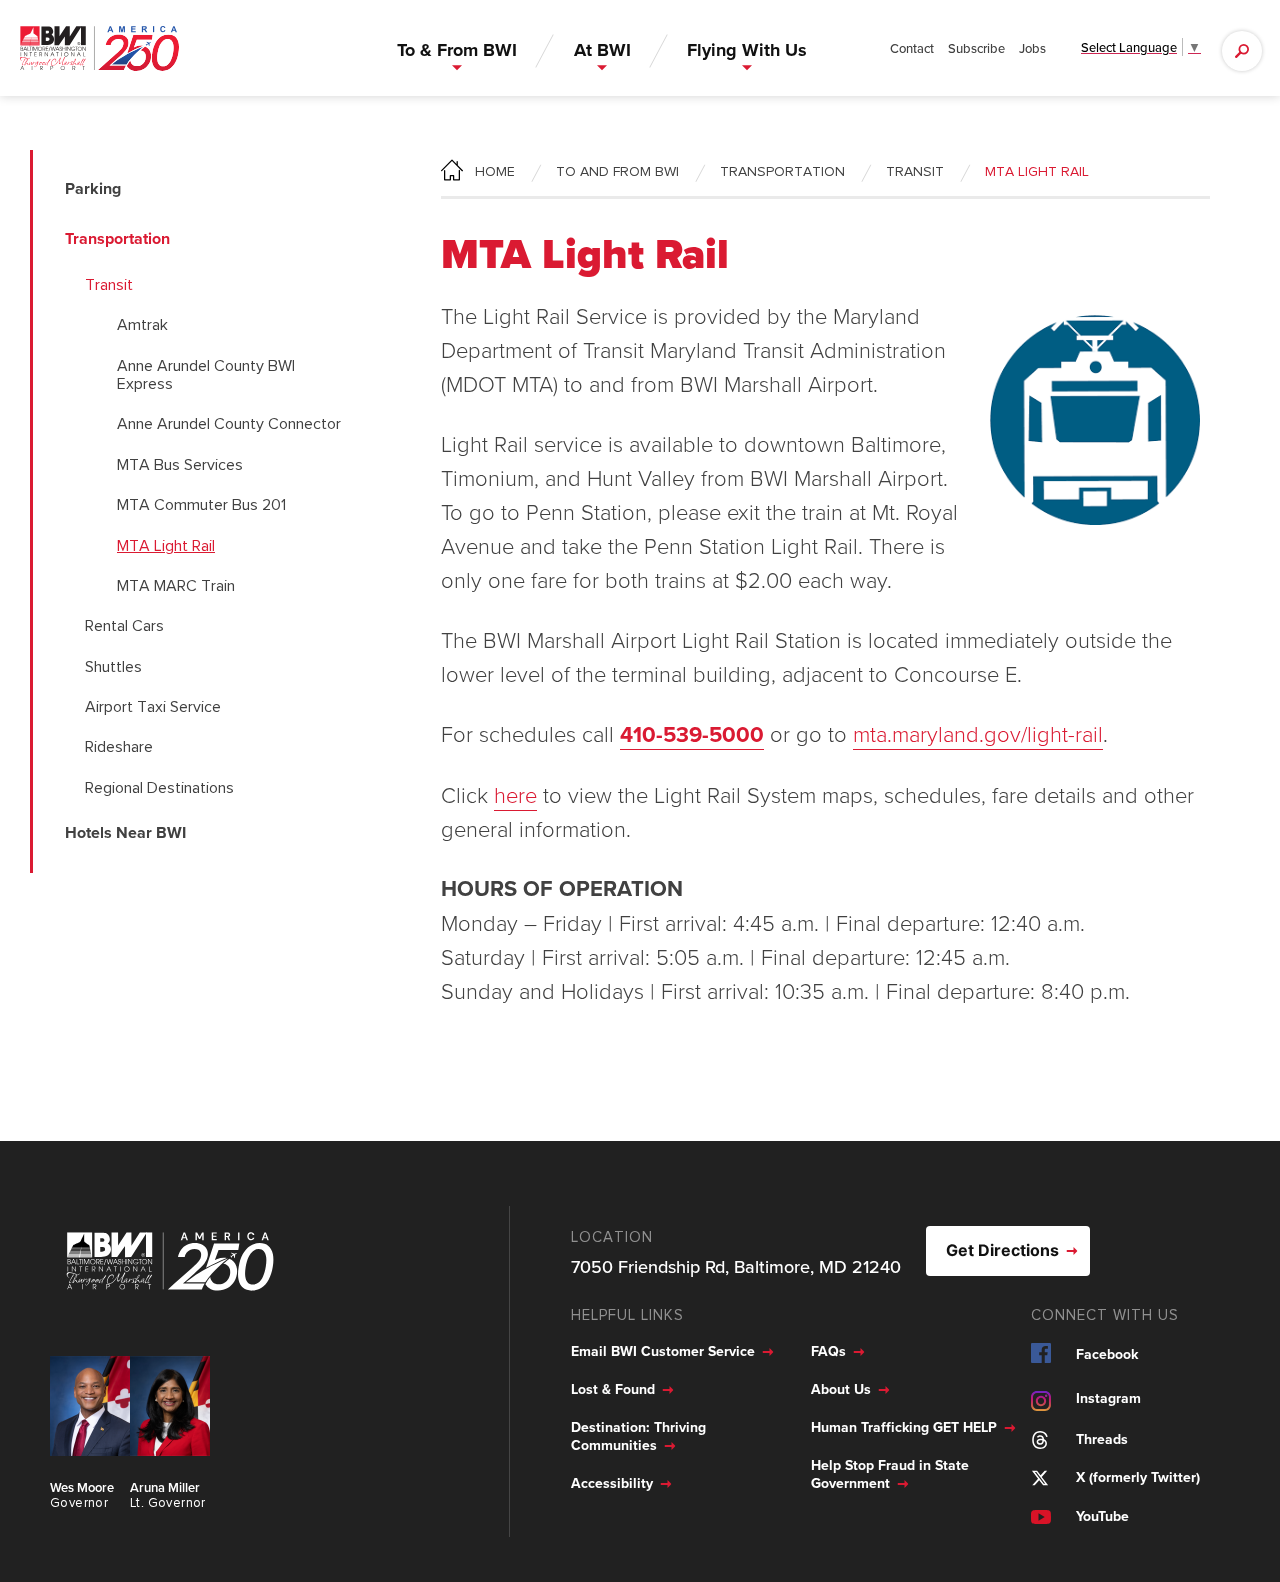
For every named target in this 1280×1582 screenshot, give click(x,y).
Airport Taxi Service (153, 707)
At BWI (602, 50)
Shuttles (113, 667)
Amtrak (142, 325)
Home (495, 172)
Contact (912, 48)
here (515, 794)
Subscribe (976, 48)
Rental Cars (124, 626)
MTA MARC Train (176, 586)
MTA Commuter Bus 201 (201, 505)
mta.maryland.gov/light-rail (978, 733)
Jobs (1032, 48)
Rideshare (119, 747)
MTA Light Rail (166, 546)
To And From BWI (617, 172)
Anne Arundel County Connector (229, 424)
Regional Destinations (159, 788)
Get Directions (1002, 1250)
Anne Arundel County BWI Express (206, 375)
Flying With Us (747, 50)
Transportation (782, 172)
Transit (109, 285)
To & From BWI (457, 50)
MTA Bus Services (180, 465)
